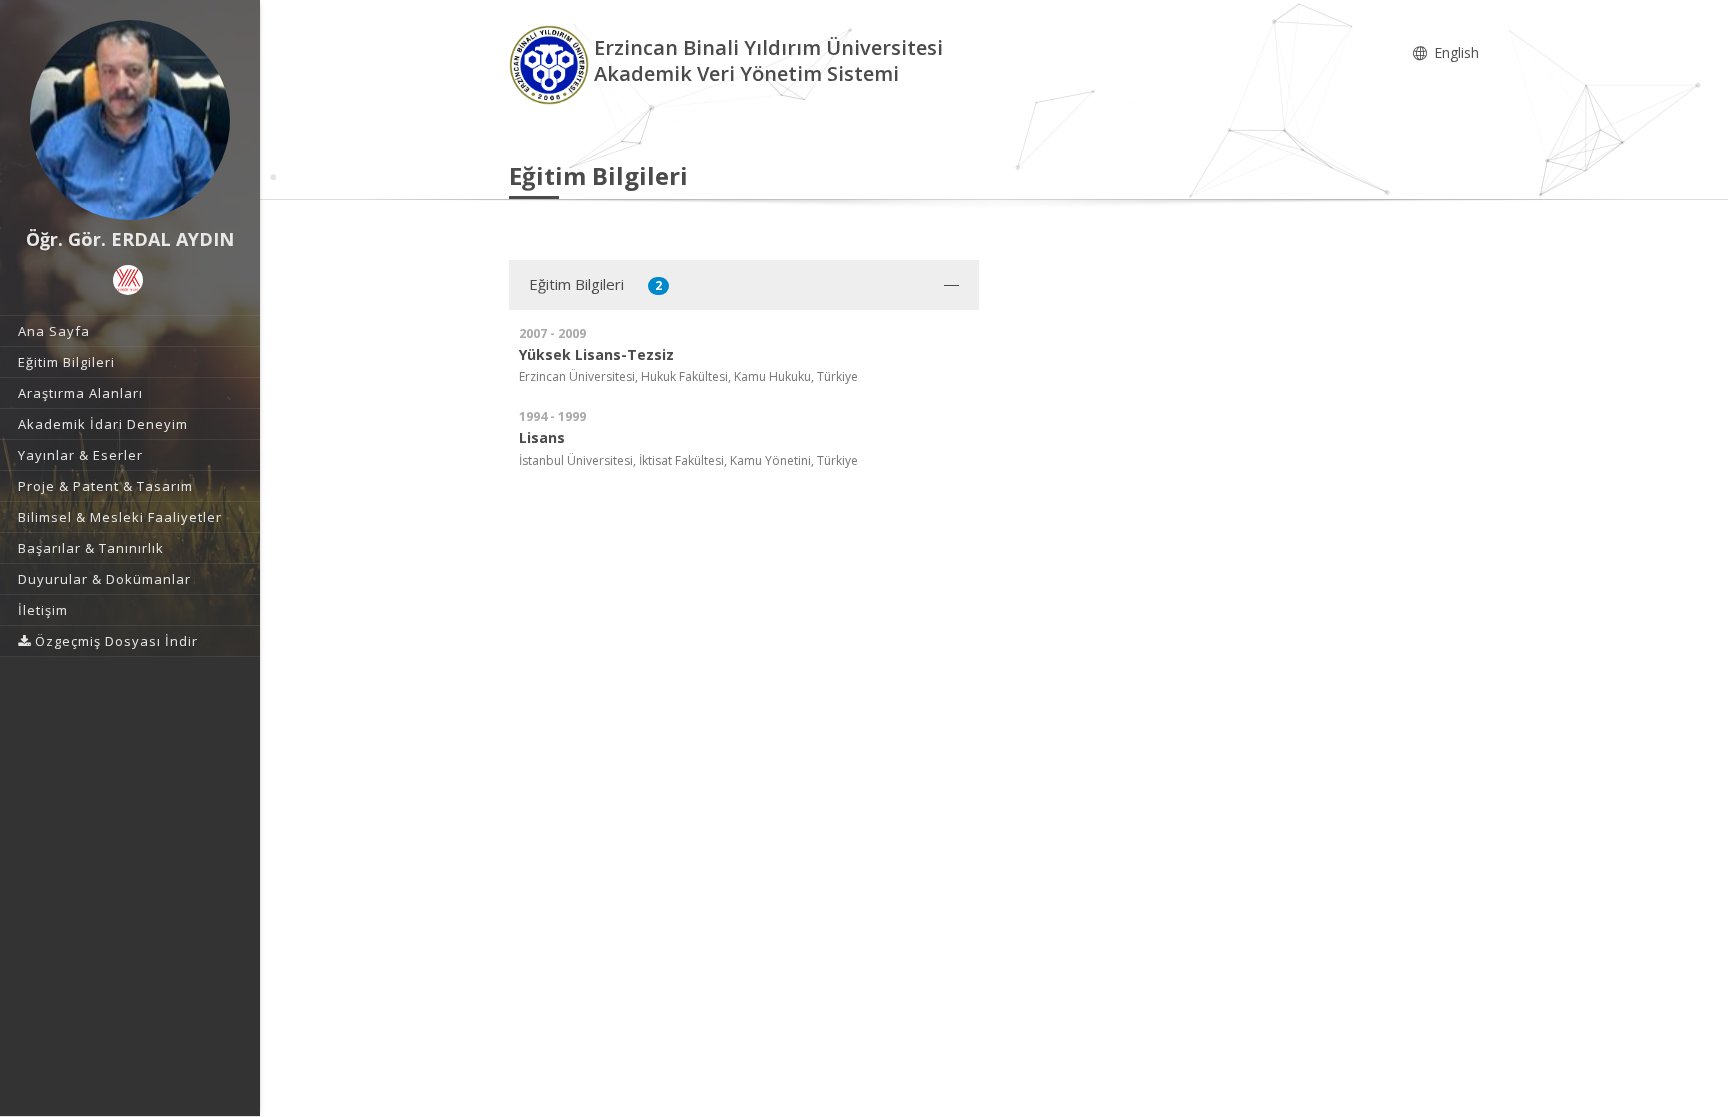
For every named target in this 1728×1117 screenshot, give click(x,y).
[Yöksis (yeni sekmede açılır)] (128, 280)
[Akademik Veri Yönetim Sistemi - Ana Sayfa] (551, 63)
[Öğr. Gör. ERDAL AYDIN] (130, 120)
